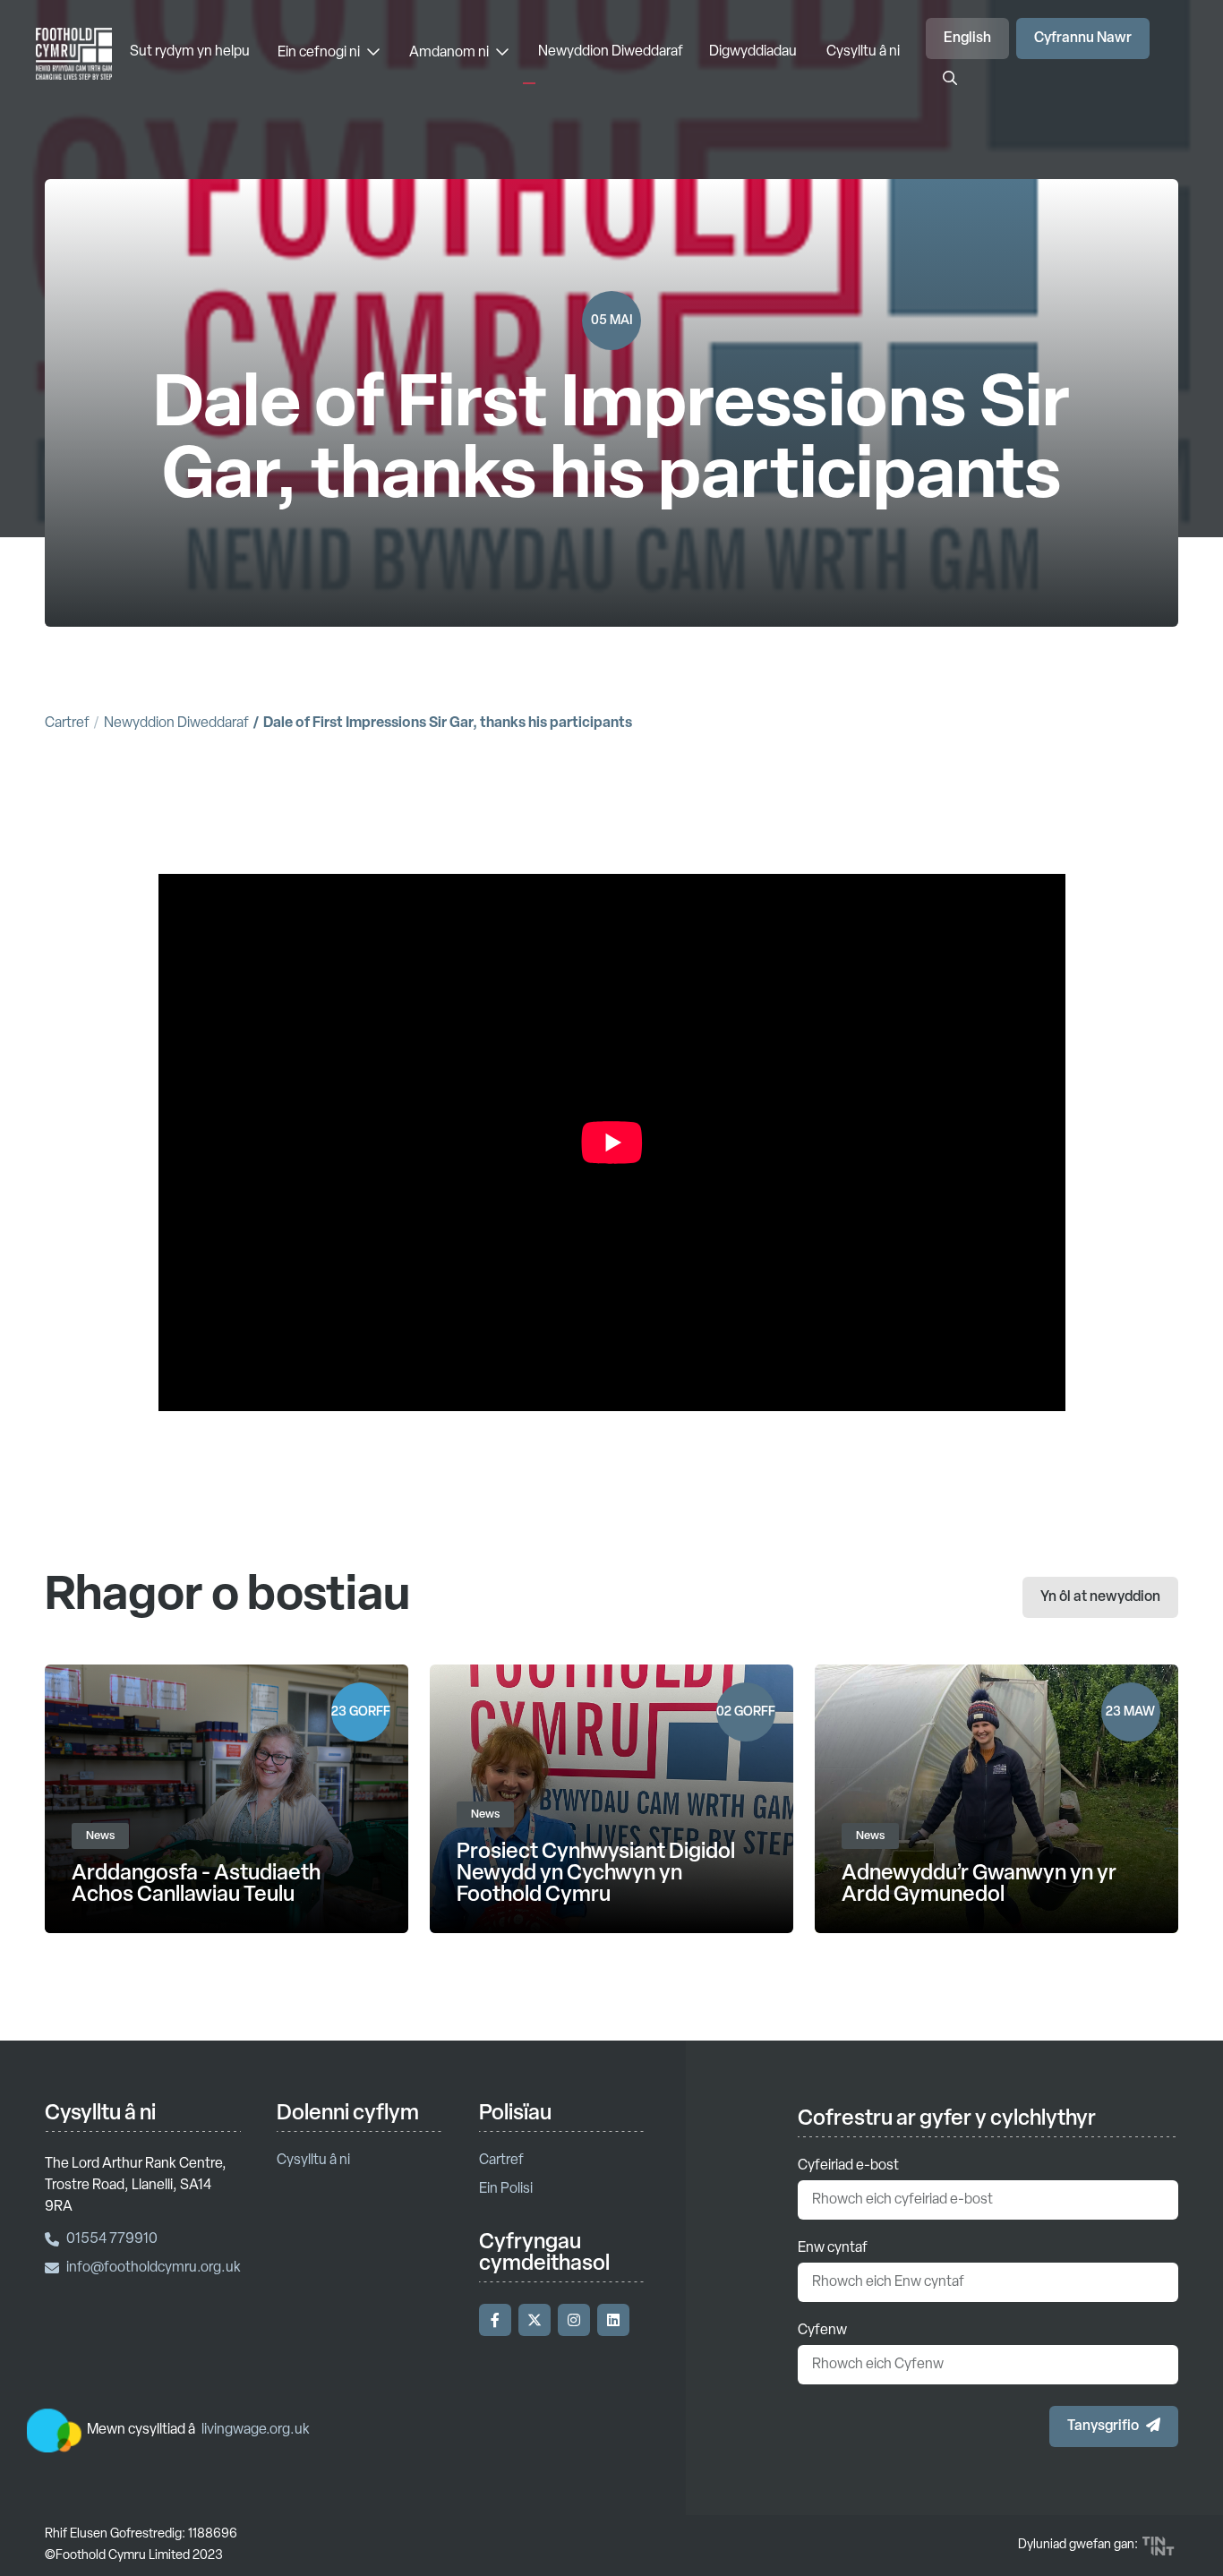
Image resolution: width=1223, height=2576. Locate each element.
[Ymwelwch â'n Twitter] (535, 2320)
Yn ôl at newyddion (1100, 1597)
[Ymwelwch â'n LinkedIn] (613, 2320)
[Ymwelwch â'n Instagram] (574, 2320)
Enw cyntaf (833, 2248)
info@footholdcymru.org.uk (154, 2268)
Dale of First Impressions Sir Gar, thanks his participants (448, 723)
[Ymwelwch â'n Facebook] (495, 2320)
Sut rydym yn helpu (190, 52)
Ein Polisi (506, 2189)
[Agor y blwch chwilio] (950, 80)
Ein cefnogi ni (320, 53)
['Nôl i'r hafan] (74, 59)
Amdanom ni (450, 53)
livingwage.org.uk (256, 2430)
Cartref (67, 723)
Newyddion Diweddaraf (611, 52)
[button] (1114, 2426)
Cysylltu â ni (863, 52)
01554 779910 (112, 2239)
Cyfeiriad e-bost (848, 2166)
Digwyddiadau (753, 52)
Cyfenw (822, 2331)
